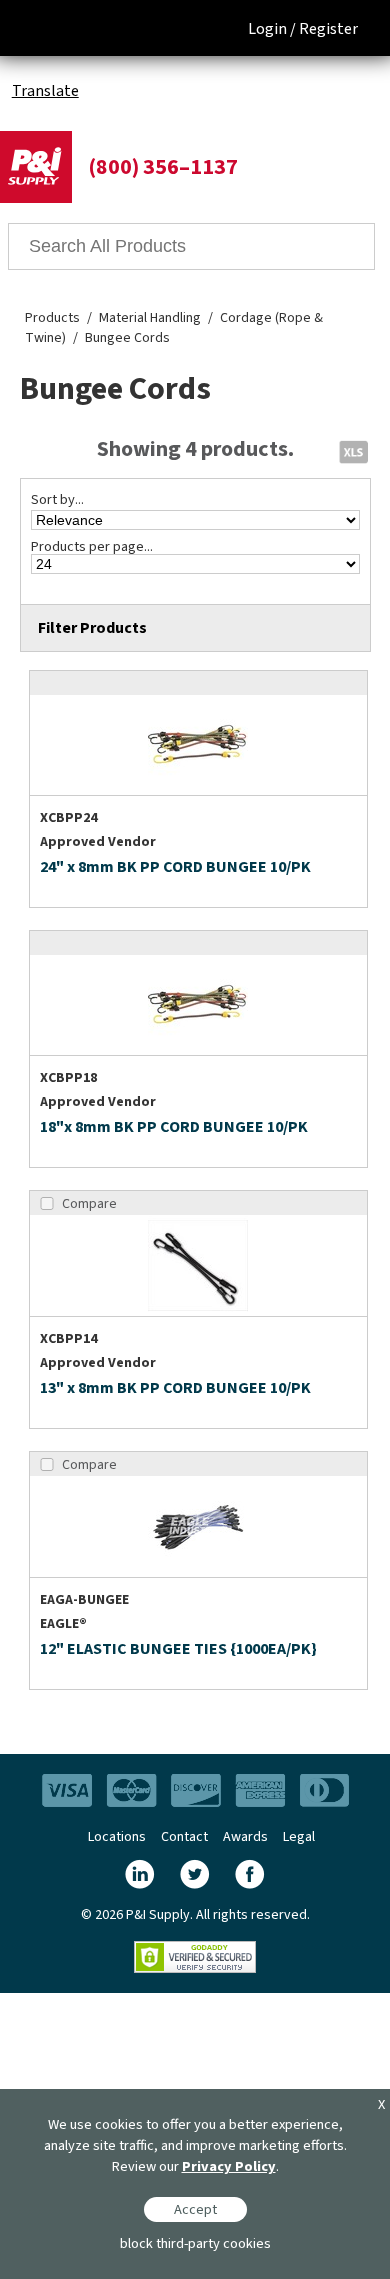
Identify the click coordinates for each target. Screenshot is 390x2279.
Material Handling (150, 318)
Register (328, 29)
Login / (272, 29)
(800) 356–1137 (163, 167)
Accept (195, 2209)
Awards (245, 1837)
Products (52, 318)
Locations (117, 1837)
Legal (299, 1837)
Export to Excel (353, 451)
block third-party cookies (195, 2243)
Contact (184, 1837)
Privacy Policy (229, 2166)
